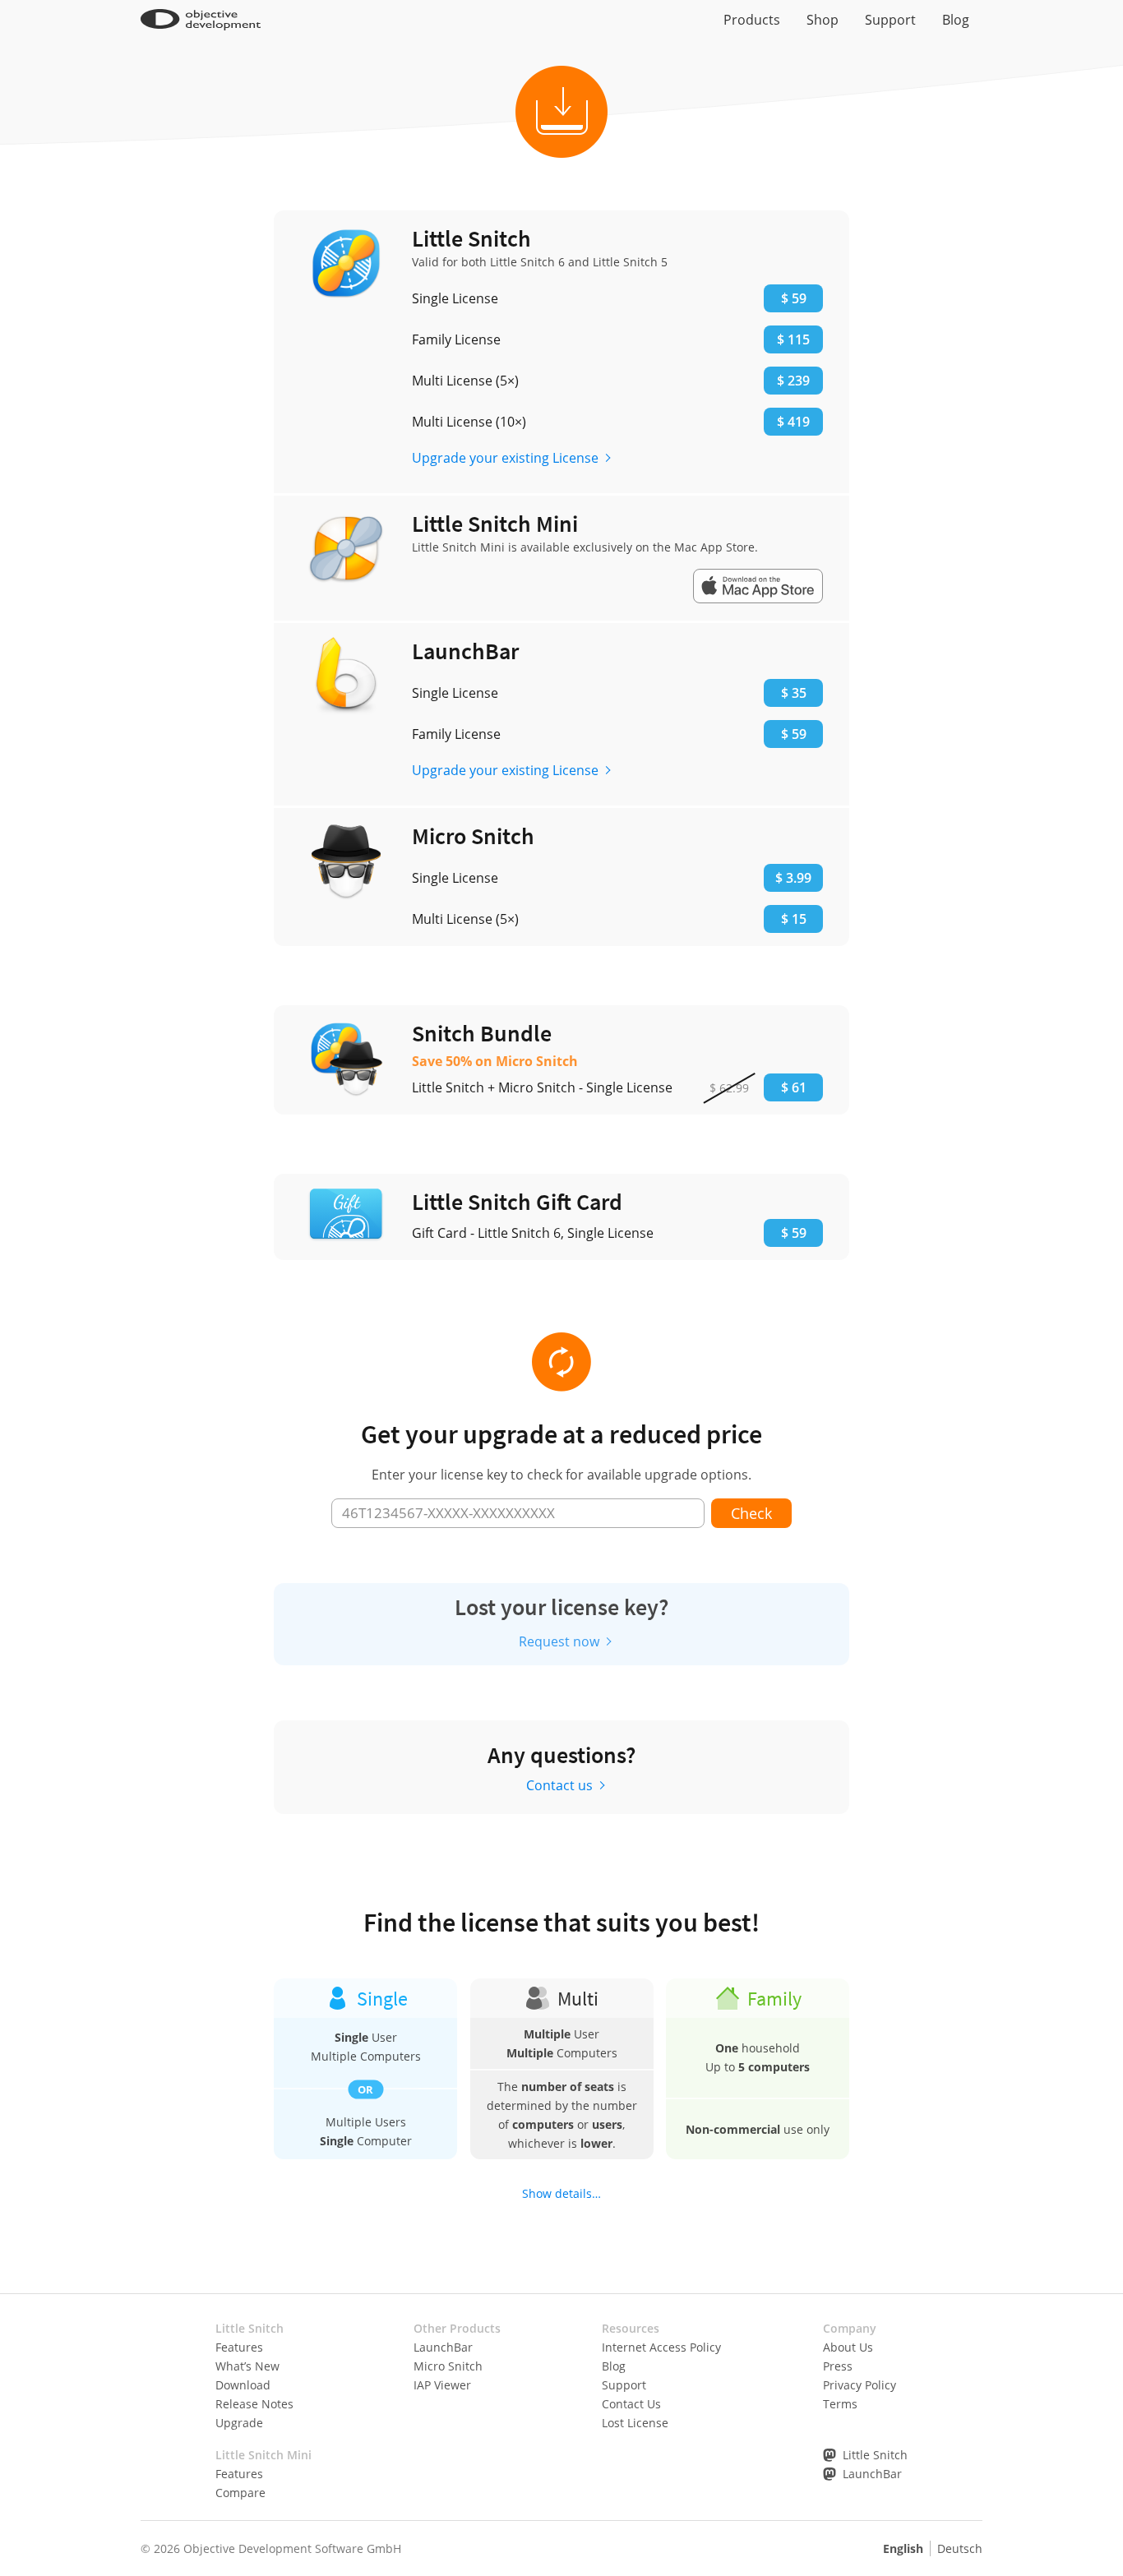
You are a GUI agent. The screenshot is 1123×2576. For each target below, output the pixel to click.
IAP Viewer (442, 2385)
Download (243, 2385)
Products (752, 20)
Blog (956, 20)
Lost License (635, 2423)
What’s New (247, 2366)
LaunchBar (443, 2347)
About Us (848, 2347)
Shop (823, 20)
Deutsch (960, 2548)
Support (890, 20)
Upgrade (239, 2423)
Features (239, 2347)
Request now (559, 1641)
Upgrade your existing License (505, 458)
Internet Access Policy (661, 2347)
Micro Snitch (448, 2366)
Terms (840, 2404)
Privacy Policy (860, 2385)
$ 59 (794, 1233)
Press (838, 2366)
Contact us (559, 1785)
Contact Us (631, 2404)
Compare (240, 2493)
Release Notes (254, 2404)
